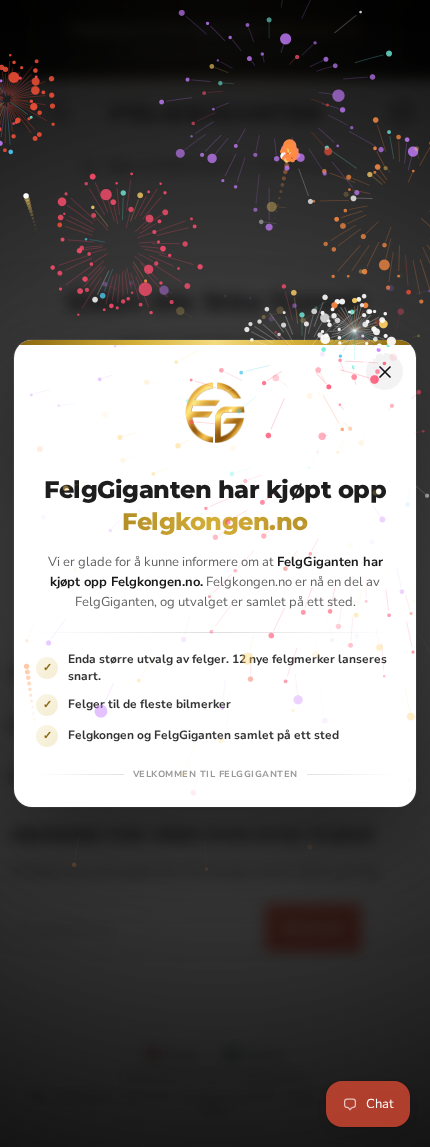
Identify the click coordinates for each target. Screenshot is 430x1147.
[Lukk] (384, 371)
